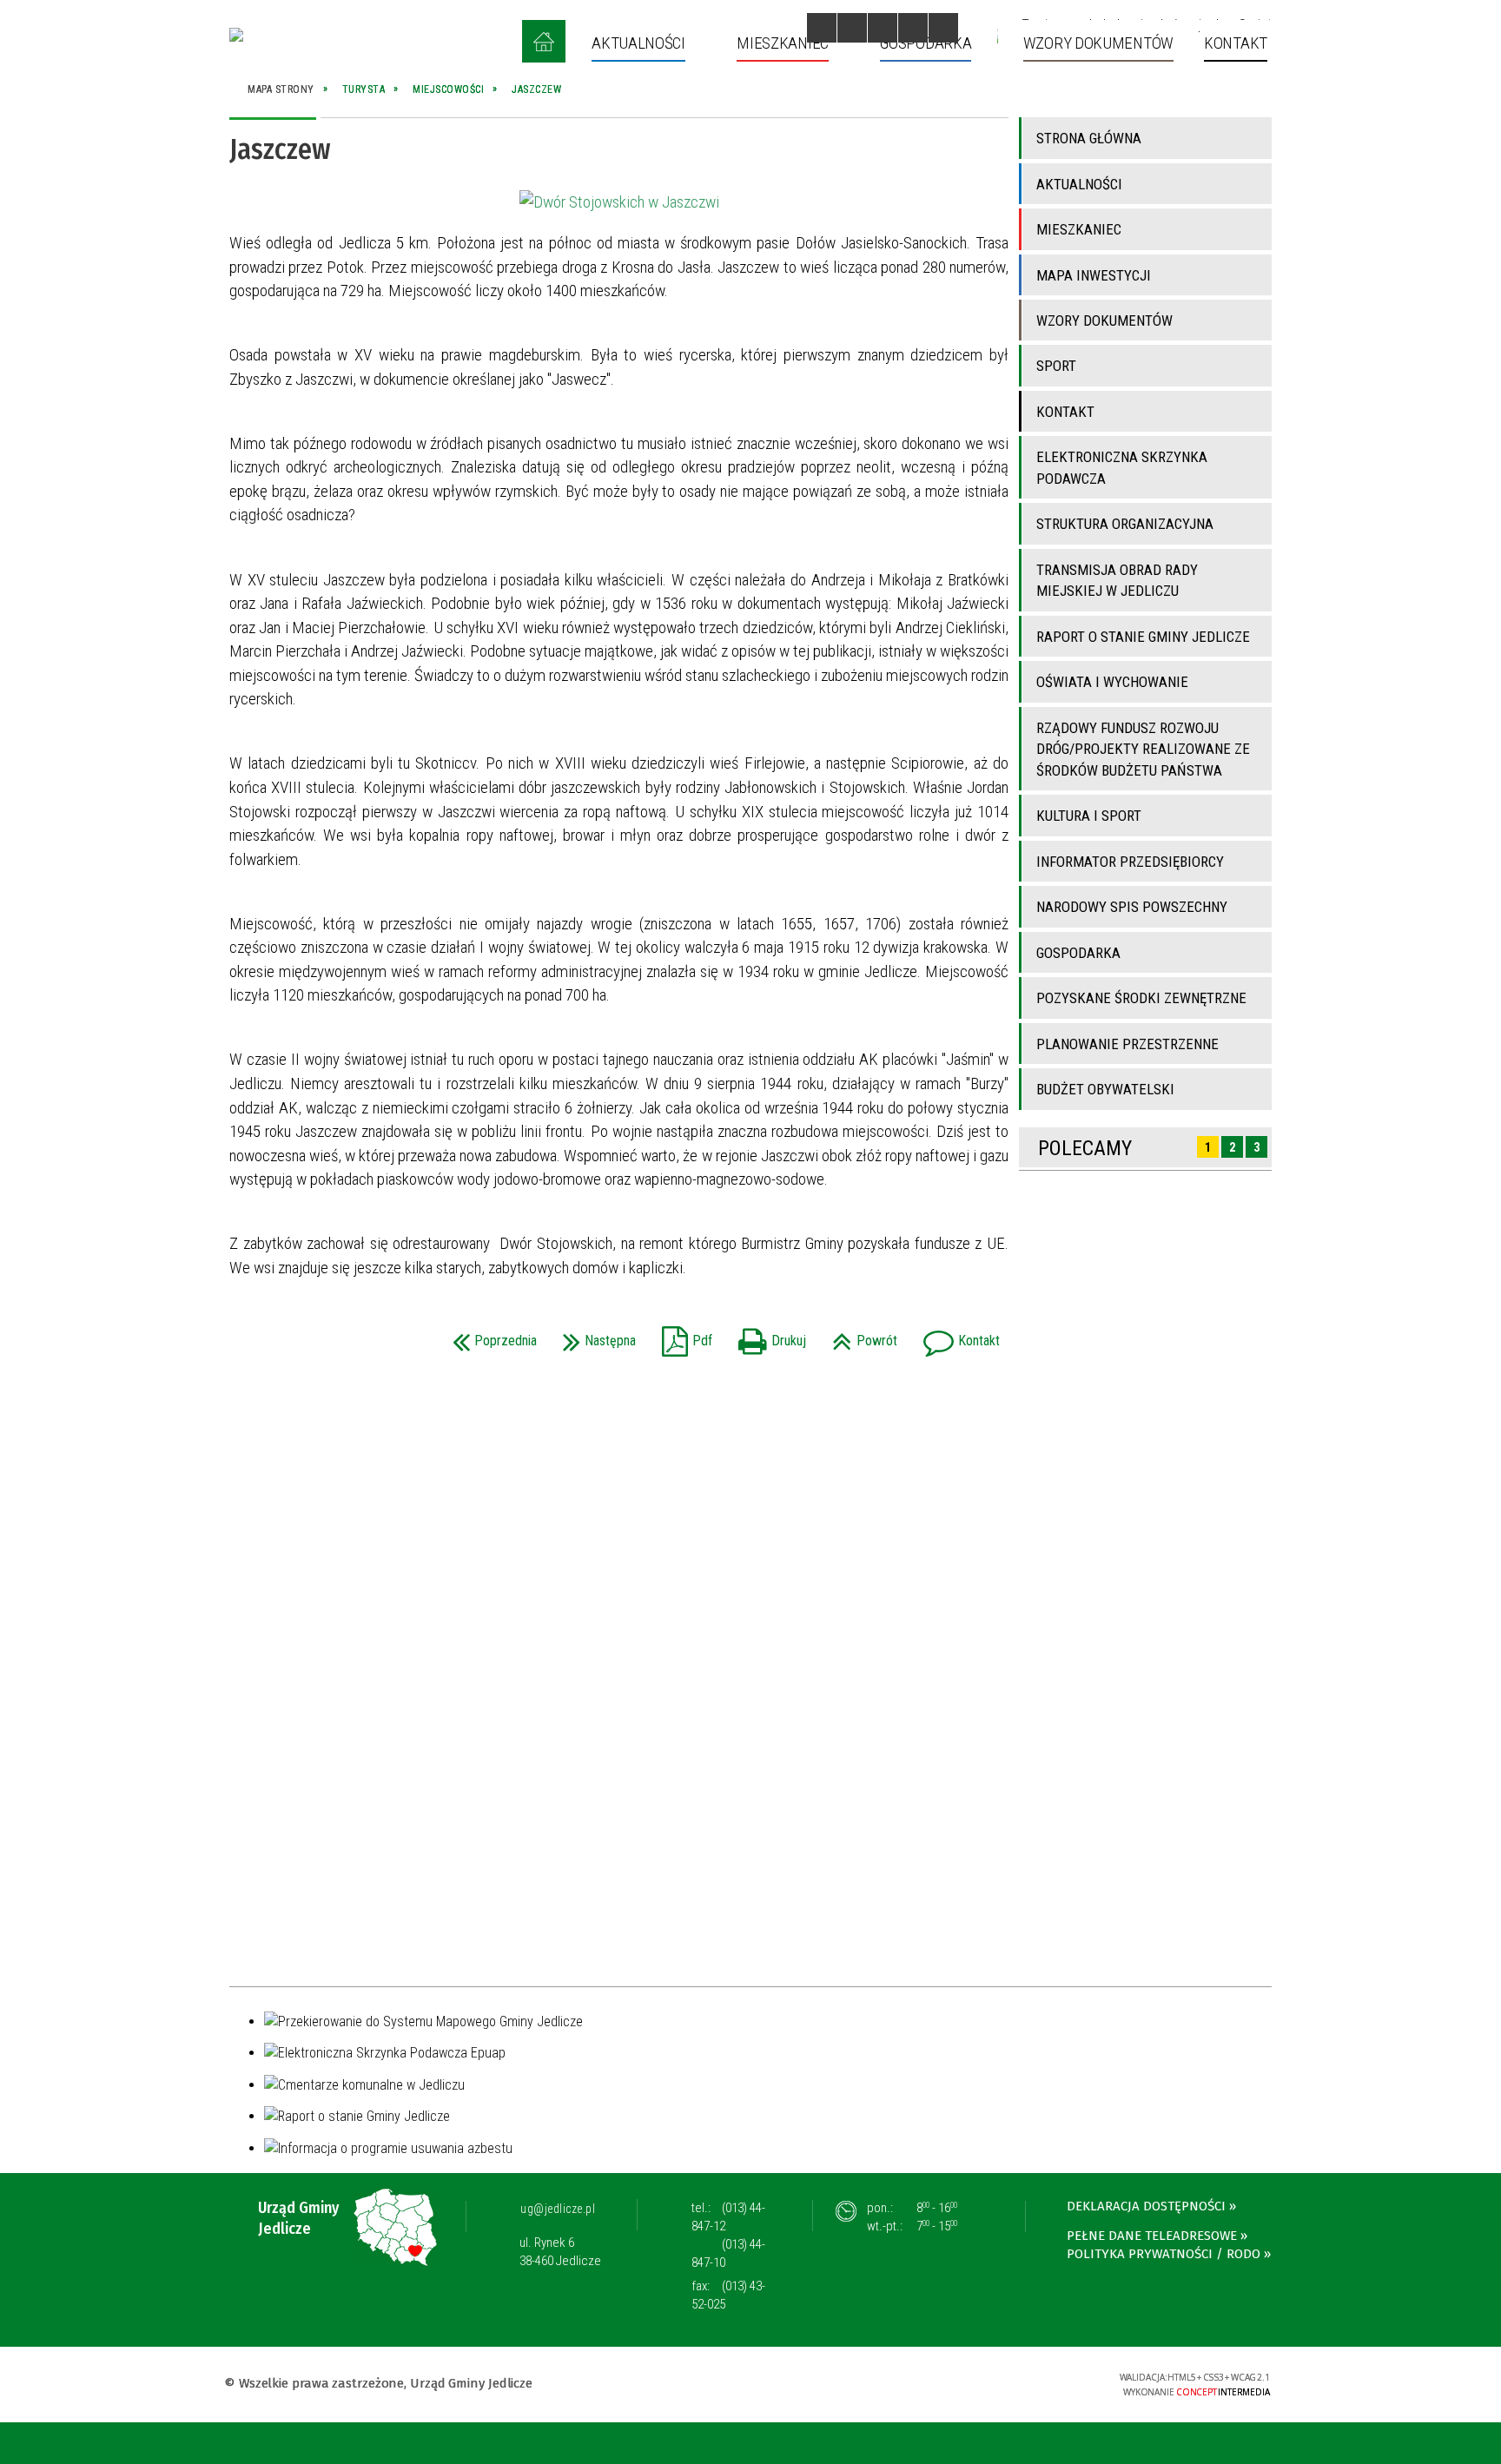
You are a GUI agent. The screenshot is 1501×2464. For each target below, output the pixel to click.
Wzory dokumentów (1104, 320)
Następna (595, 1335)
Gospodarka (1078, 953)
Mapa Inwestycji (1094, 275)
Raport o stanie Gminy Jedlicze (1143, 637)
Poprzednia (490, 1335)
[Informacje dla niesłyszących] (913, 28)
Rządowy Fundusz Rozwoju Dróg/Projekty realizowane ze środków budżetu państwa (1143, 749)
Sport (1056, 366)
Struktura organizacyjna (1125, 524)
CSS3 (996, 2383)
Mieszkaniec (1079, 229)
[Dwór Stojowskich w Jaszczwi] (619, 202)
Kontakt (957, 1335)
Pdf (683, 1335)
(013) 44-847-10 (728, 2253)
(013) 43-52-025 (728, 2295)
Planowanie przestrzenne (1127, 1044)
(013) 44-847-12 (728, 2217)
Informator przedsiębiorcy (1130, 862)
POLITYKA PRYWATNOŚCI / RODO (1164, 2254)
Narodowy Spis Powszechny (1132, 907)
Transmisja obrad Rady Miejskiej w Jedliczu (1117, 580)
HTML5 (970, 2383)
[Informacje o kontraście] (943, 28)
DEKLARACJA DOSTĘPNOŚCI (1146, 2206)
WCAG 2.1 (1051, 2382)
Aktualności (1079, 184)
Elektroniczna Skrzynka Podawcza (1122, 467)
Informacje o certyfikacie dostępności (750, 2385)
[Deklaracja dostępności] (883, 28)
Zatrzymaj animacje (822, 28)
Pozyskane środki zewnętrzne (1141, 998)
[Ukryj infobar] (1485, 2444)
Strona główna (1089, 138)
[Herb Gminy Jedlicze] (236, 35)
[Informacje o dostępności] (852, 28)
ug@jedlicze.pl (558, 2209)
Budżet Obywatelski (1105, 1089)
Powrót (860, 1335)
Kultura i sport (1089, 816)
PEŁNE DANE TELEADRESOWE (1152, 2236)
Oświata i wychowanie (1112, 682)
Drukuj (768, 1335)
